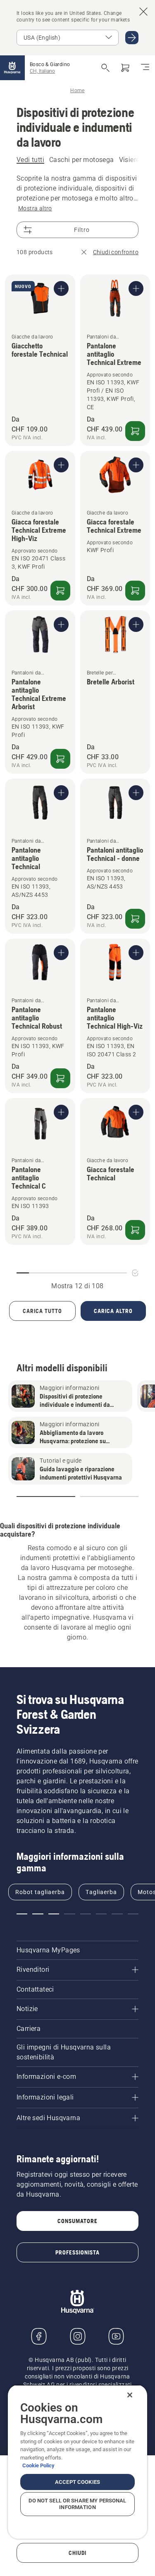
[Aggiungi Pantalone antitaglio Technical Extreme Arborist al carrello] (60, 759)
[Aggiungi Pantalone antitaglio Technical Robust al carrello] (60, 1078)
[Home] (12, 68)
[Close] (130, 2395)
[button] (46, 1497)
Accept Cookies (77, 2482)
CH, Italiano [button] (42, 71)
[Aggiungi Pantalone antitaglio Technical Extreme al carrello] (135, 431)
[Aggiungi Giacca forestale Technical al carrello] (135, 1230)
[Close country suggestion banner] (143, 12)
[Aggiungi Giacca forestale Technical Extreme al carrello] (135, 591)
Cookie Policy (38, 2465)
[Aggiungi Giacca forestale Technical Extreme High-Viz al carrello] (60, 591)
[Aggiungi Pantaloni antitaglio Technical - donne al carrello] (135, 919)
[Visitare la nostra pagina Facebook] (39, 2336)
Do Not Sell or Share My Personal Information (77, 2504)
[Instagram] (78, 2336)
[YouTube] (116, 2336)
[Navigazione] (145, 68)
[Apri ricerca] (105, 68)
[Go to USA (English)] (132, 38)
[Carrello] (125, 68)
